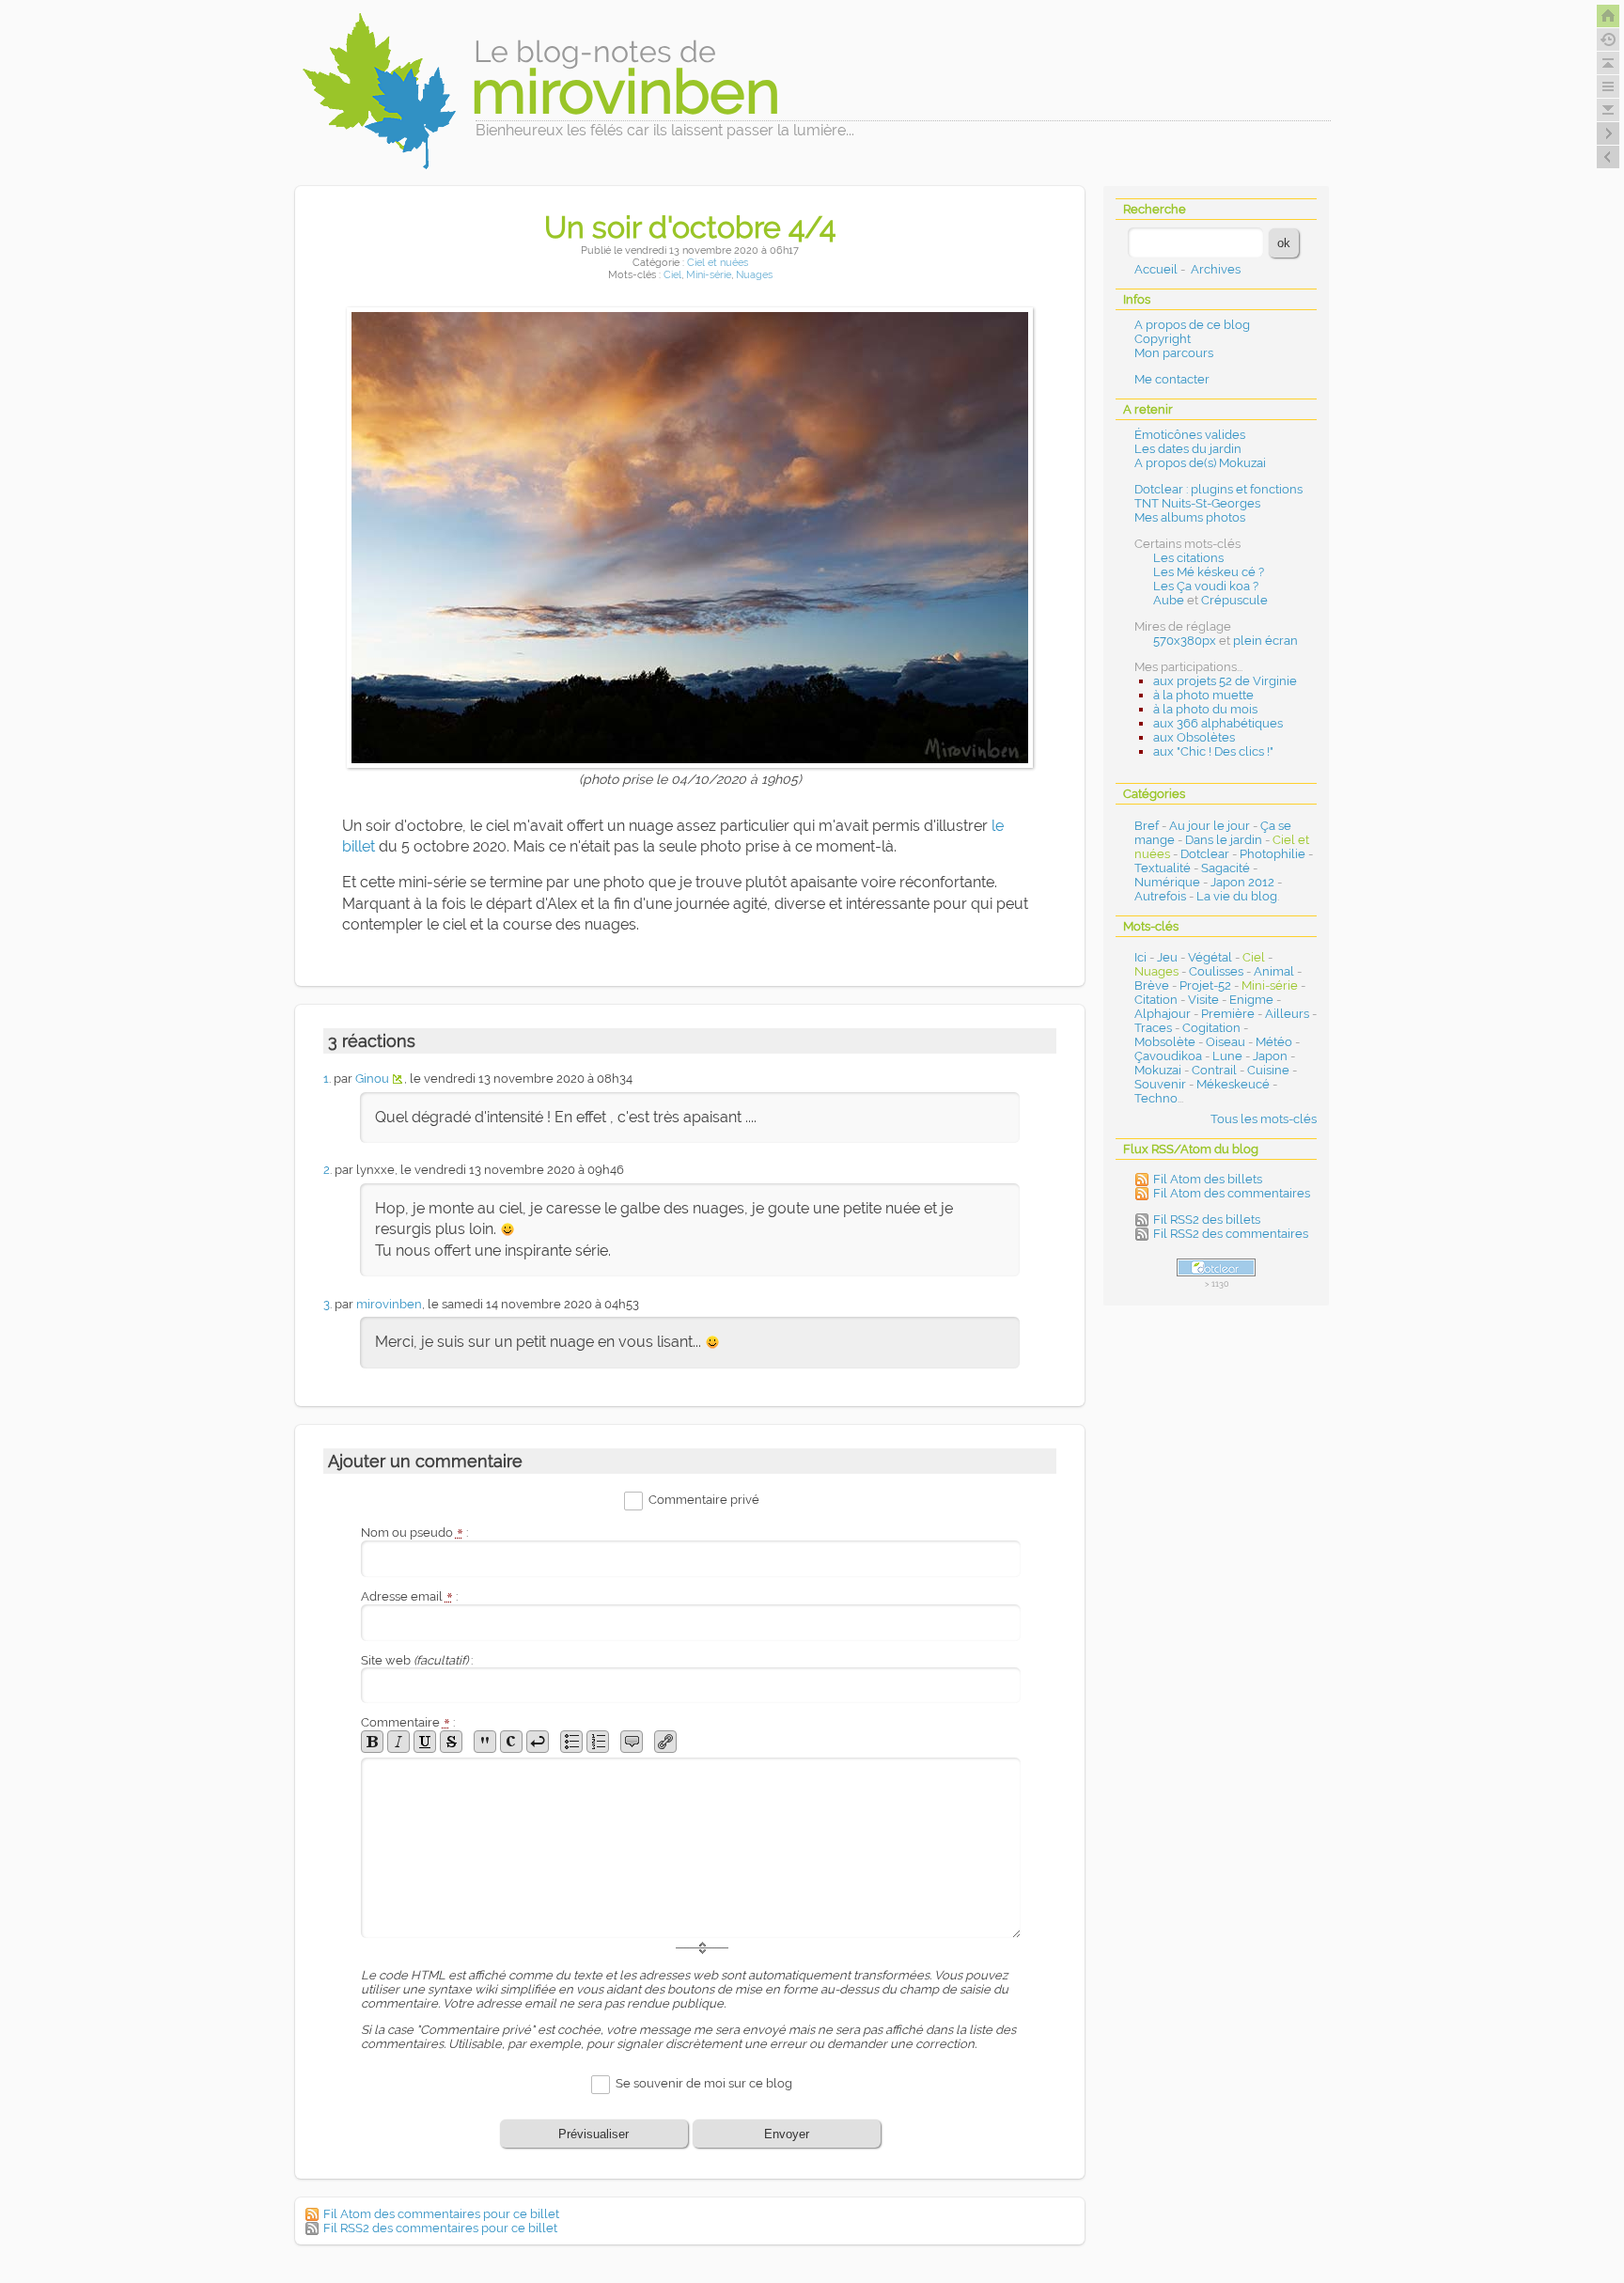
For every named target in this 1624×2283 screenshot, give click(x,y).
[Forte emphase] (372, 1742)
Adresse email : (409, 1596)
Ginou (372, 1079)
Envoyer (787, 2134)
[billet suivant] (1608, 157)
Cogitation (1211, 1028)
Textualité (1163, 868)
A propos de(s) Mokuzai (1200, 463)
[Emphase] (398, 1742)
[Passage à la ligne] (538, 1742)
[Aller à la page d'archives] (1608, 39)
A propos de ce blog (1192, 325)
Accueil (1156, 269)
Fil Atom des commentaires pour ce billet (441, 2214)
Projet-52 (1205, 985)
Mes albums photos (1190, 517)
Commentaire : (408, 1722)
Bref (1147, 826)
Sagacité (1226, 868)
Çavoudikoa (1168, 1056)
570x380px (1185, 641)
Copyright (1163, 339)
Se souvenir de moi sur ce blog (704, 2084)
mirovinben (389, 1304)
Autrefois (1160, 896)
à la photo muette (1203, 695)
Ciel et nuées (718, 263)
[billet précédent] (1608, 133)
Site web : (417, 1660)
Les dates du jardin (1188, 449)
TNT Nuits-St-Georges (1197, 503)
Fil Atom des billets (1208, 1179)
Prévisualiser (593, 2134)
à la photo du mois (1205, 709)
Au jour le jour (1210, 826)
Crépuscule (1234, 600)
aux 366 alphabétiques (1218, 723)
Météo (1274, 1042)
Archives (1216, 269)
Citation (1156, 1000)
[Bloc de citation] (632, 1742)
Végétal (1210, 957)
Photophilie (1273, 854)
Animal (1274, 971)
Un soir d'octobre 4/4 (690, 227)
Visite (1203, 1000)
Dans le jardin (1224, 840)
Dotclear (1205, 854)
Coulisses (1216, 971)
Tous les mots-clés (1264, 1119)
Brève (1152, 985)
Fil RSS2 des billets (1207, 1220)
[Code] (511, 1742)
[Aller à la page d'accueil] (1608, 16)
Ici (1140, 957)
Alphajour (1163, 1014)
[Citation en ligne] (485, 1742)
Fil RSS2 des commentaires (1231, 1234)
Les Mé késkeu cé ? (1209, 572)
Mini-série (709, 275)
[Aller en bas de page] (1608, 110)
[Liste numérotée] (598, 1742)
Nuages (754, 275)
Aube (1169, 600)
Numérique (1167, 882)
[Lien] (665, 1742)
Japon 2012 (1242, 882)
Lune (1227, 1056)
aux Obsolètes (1194, 737)
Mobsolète (1165, 1042)
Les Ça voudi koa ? (1206, 586)
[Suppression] (451, 1742)
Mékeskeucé (1233, 1084)
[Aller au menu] (1608, 86)
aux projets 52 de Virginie (1225, 681)
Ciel (672, 275)
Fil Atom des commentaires (1232, 1193)
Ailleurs (1287, 1014)
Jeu (1167, 957)
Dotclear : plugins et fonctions (1218, 489)
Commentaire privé (704, 1500)
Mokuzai (1158, 1070)
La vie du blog (1237, 896)
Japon (1270, 1056)
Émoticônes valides (1190, 435)
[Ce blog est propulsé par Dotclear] (1216, 1267)
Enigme (1251, 1000)
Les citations (1188, 558)
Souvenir (1160, 1084)
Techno (1156, 1098)
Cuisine (1268, 1070)
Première (1228, 1014)
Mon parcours (1174, 353)
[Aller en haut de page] (1608, 63)
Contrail (1214, 1070)
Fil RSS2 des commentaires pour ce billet (440, 2228)
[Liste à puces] (571, 1742)
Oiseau (1226, 1042)
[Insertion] (425, 1742)
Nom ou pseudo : (414, 1532)
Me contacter (1172, 379)
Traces (1153, 1028)
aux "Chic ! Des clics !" (1213, 751)
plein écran (1265, 641)
